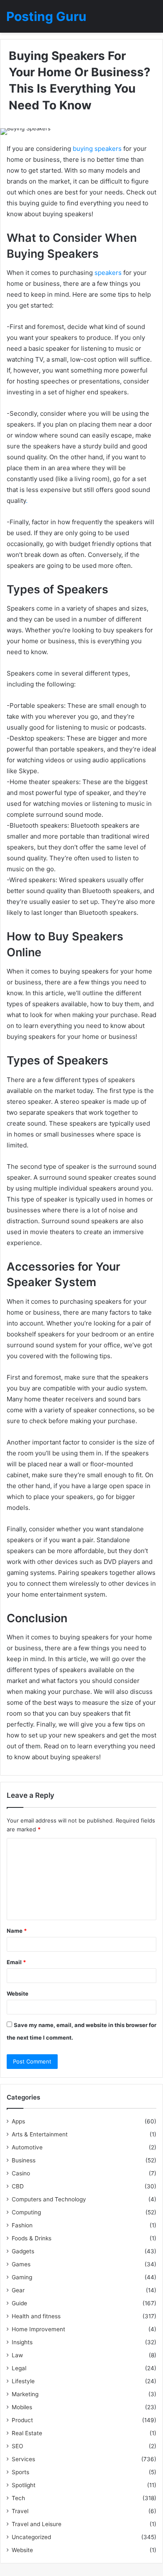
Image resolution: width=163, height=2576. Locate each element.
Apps (18, 2121)
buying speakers (97, 149)
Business (24, 2160)
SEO (17, 2446)
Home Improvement (38, 2329)
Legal (19, 2368)
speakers (108, 273)
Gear (18, 2290)
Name (17, 1931)
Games (21, 2264)
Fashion (22, 2225)
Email (16, 1962)
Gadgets (23, 2251)
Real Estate (27, 2433)
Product (22, 2420)
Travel (20, 2511)
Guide (19, 2303)
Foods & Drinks (32, 2238)
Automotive (27, 2147)
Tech (18, 2498)
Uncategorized (31, 2537)
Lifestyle (23, 2381)
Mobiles (22, 2407)
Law (17, 2355)
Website (18, 1993)
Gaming (22, 2277)
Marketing (25, 2394)
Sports (20, 2472)
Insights (22, 2342)
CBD (18, 2186)
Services (23, 2459)
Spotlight (24, 2485)
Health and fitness (36, 2316)
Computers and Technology (49, 2199)
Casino (21, 2173)
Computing (26, 2212)
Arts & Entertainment (40, 2134)
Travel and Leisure (37, 2524)
